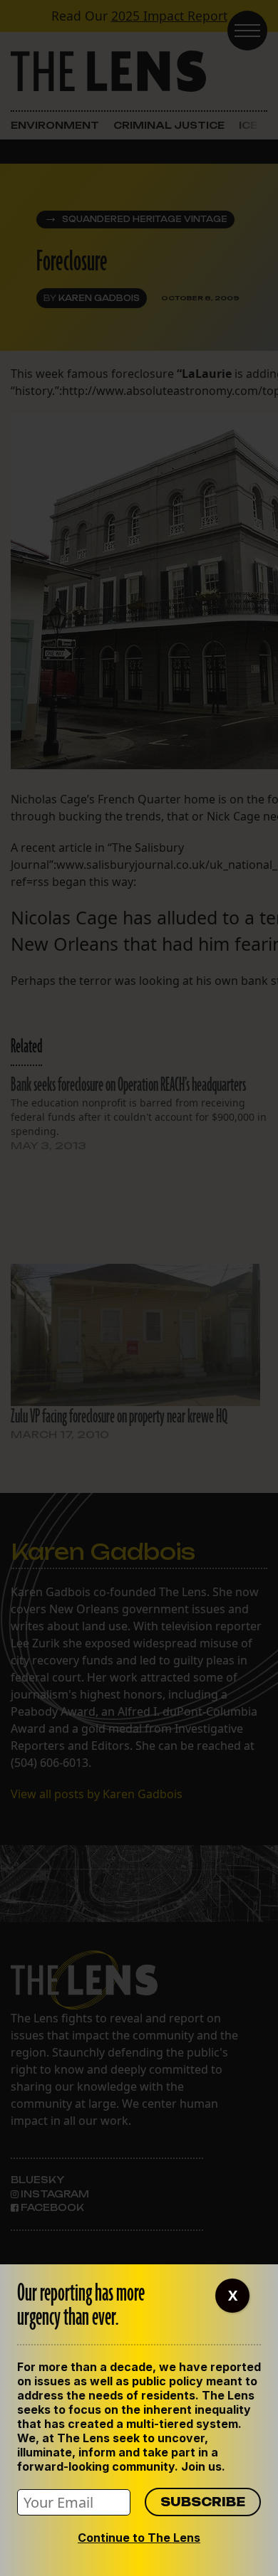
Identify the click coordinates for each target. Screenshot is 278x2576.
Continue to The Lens (139, 2538)
